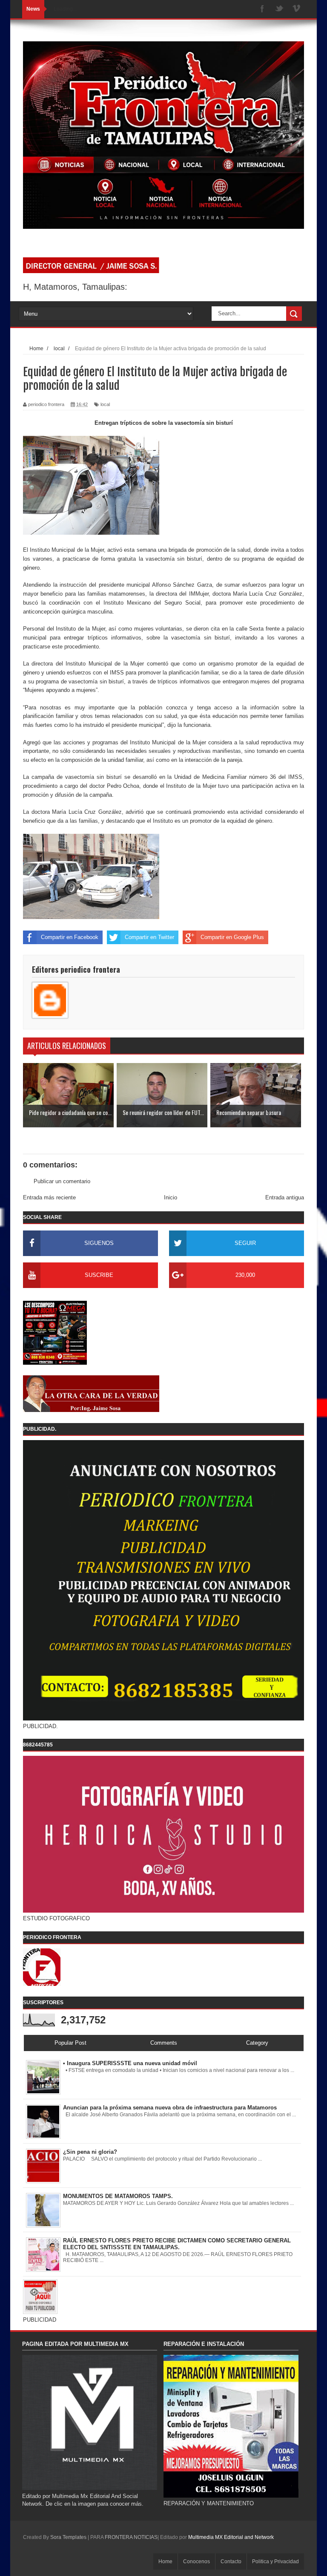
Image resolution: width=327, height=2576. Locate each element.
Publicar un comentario (62, 1181)
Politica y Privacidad (275, 2562)
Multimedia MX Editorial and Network (231, 2537)
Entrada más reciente (49, 1197)
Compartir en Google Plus (232, 937)
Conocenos (196, 2562)
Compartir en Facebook (70, 937)
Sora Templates (68, 2537)
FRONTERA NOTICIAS (131, 2537)
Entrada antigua (285, 1197)
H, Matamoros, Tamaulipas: (75, 287)
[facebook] (262, 9)
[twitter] (279, 9)
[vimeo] (296, 9)
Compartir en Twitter (149, 937)
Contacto (231, 2562)
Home (165, 2562)
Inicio (171, 1197)
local (105, 404)
